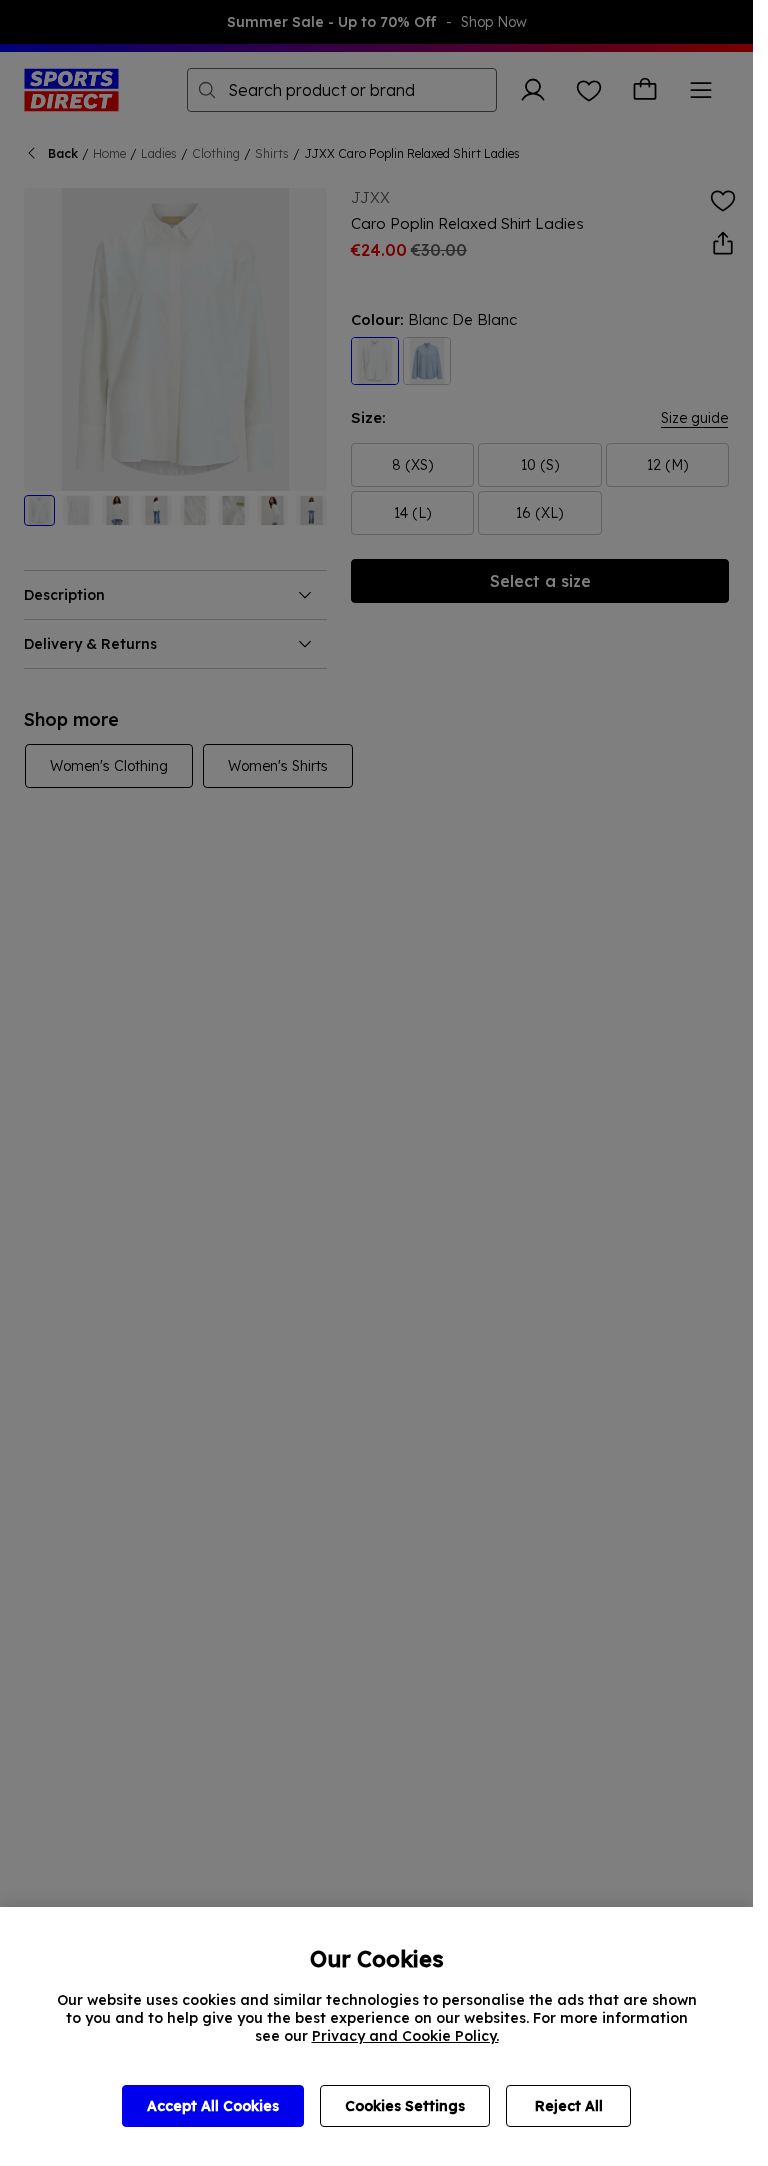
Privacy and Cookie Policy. (405, 2036)
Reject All (569, 2106)
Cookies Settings (405, 2106)
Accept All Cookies (213, 2106)
